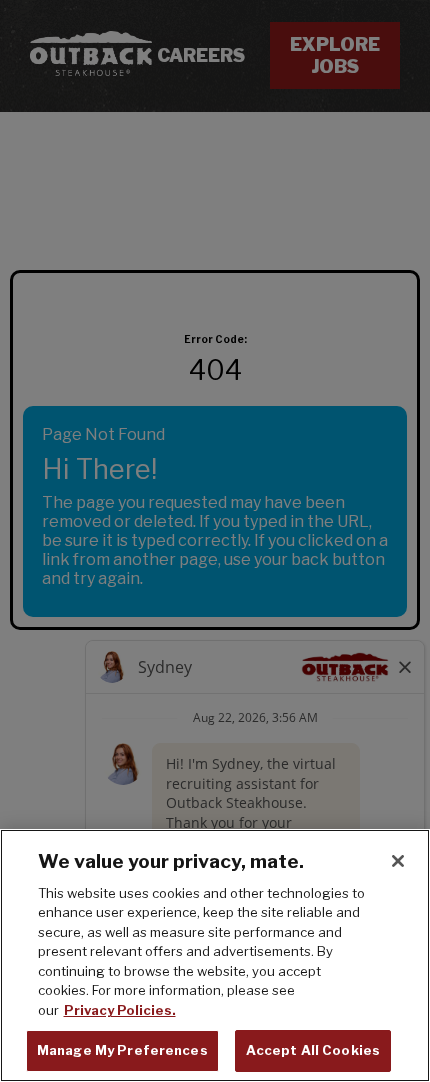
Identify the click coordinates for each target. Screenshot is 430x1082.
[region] (215, 955)
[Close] (398, 861)
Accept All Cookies (313, 1050)
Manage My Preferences (122, 1050)
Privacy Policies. (120, 1010)
